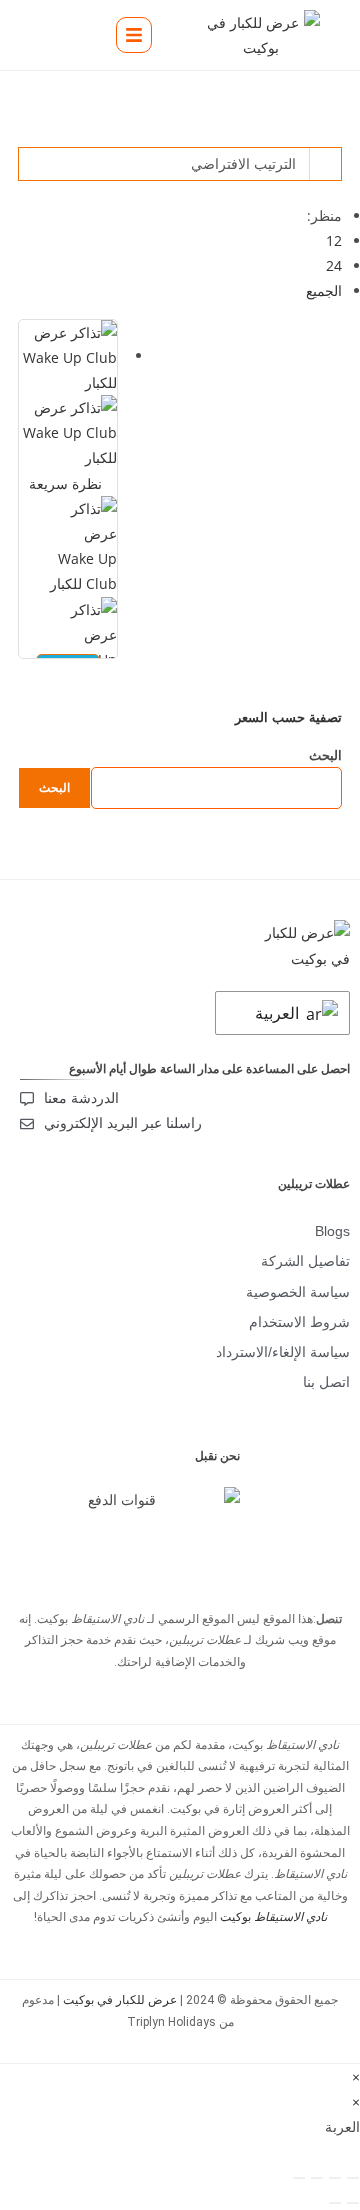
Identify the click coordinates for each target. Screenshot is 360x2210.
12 (334, 240)
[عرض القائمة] (336, 133)
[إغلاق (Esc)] (299, 2178)
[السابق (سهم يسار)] (353, 2203)
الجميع (324, 290)
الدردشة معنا (81, 1098)
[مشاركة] (317, 2178)
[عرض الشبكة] (325, 133)
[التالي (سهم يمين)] (335, 2203)
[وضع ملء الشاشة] (335, 2178)
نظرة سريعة (67, 483)
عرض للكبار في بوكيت (120, 2000)
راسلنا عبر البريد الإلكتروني (123, 1123)
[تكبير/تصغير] (353, 2178)
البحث (325, 755)
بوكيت (273, 1917)
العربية (279, 1013)
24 (334, 265)
